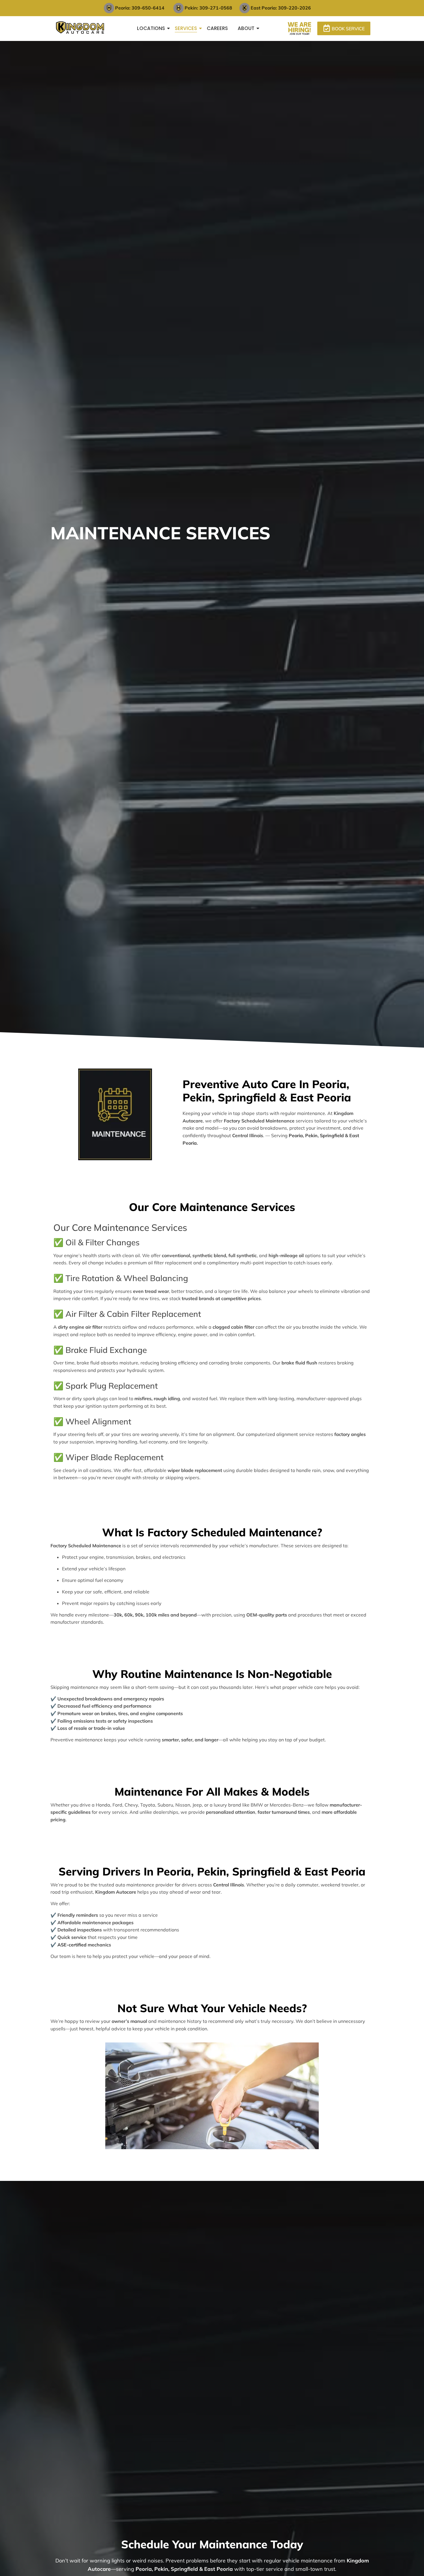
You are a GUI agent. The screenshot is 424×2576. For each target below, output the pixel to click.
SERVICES (186, 28)
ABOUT (246, 28)
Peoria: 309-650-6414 (140, 8)
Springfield (332, 1135)
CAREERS (217, 28)
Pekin (311, 1135)
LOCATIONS (151, 28)
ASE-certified (72, 1945)
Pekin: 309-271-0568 (208, 8)
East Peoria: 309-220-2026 (281, 8)
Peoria (296, 1135)
